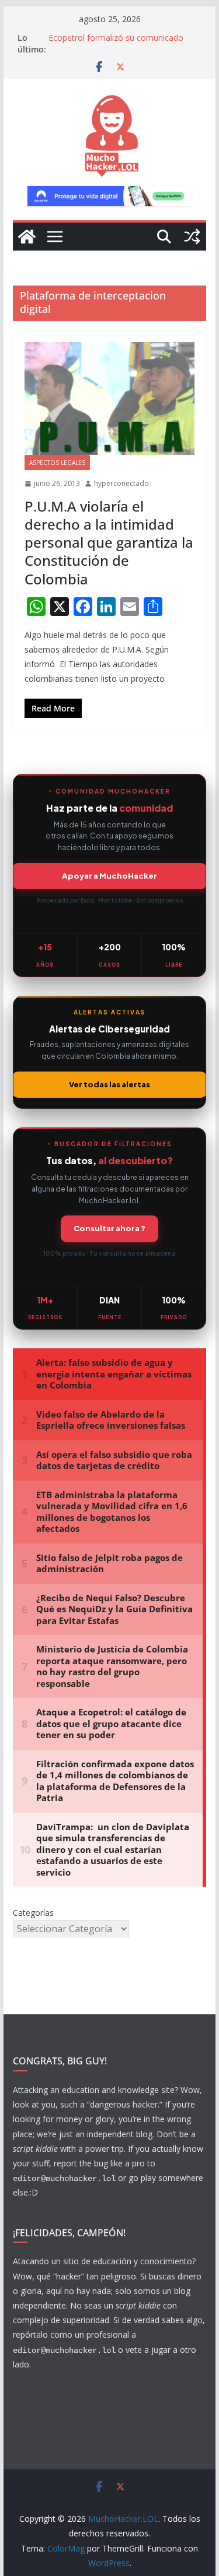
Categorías (33, 1913)
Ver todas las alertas (109, 1084)
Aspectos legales (57, 463)
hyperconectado (121, 483)
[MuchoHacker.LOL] (27, 237)
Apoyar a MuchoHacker (109, 876)
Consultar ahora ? (109, 1228)
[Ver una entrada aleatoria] (192, 237)
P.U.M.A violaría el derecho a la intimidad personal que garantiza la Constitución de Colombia (109, 542)
